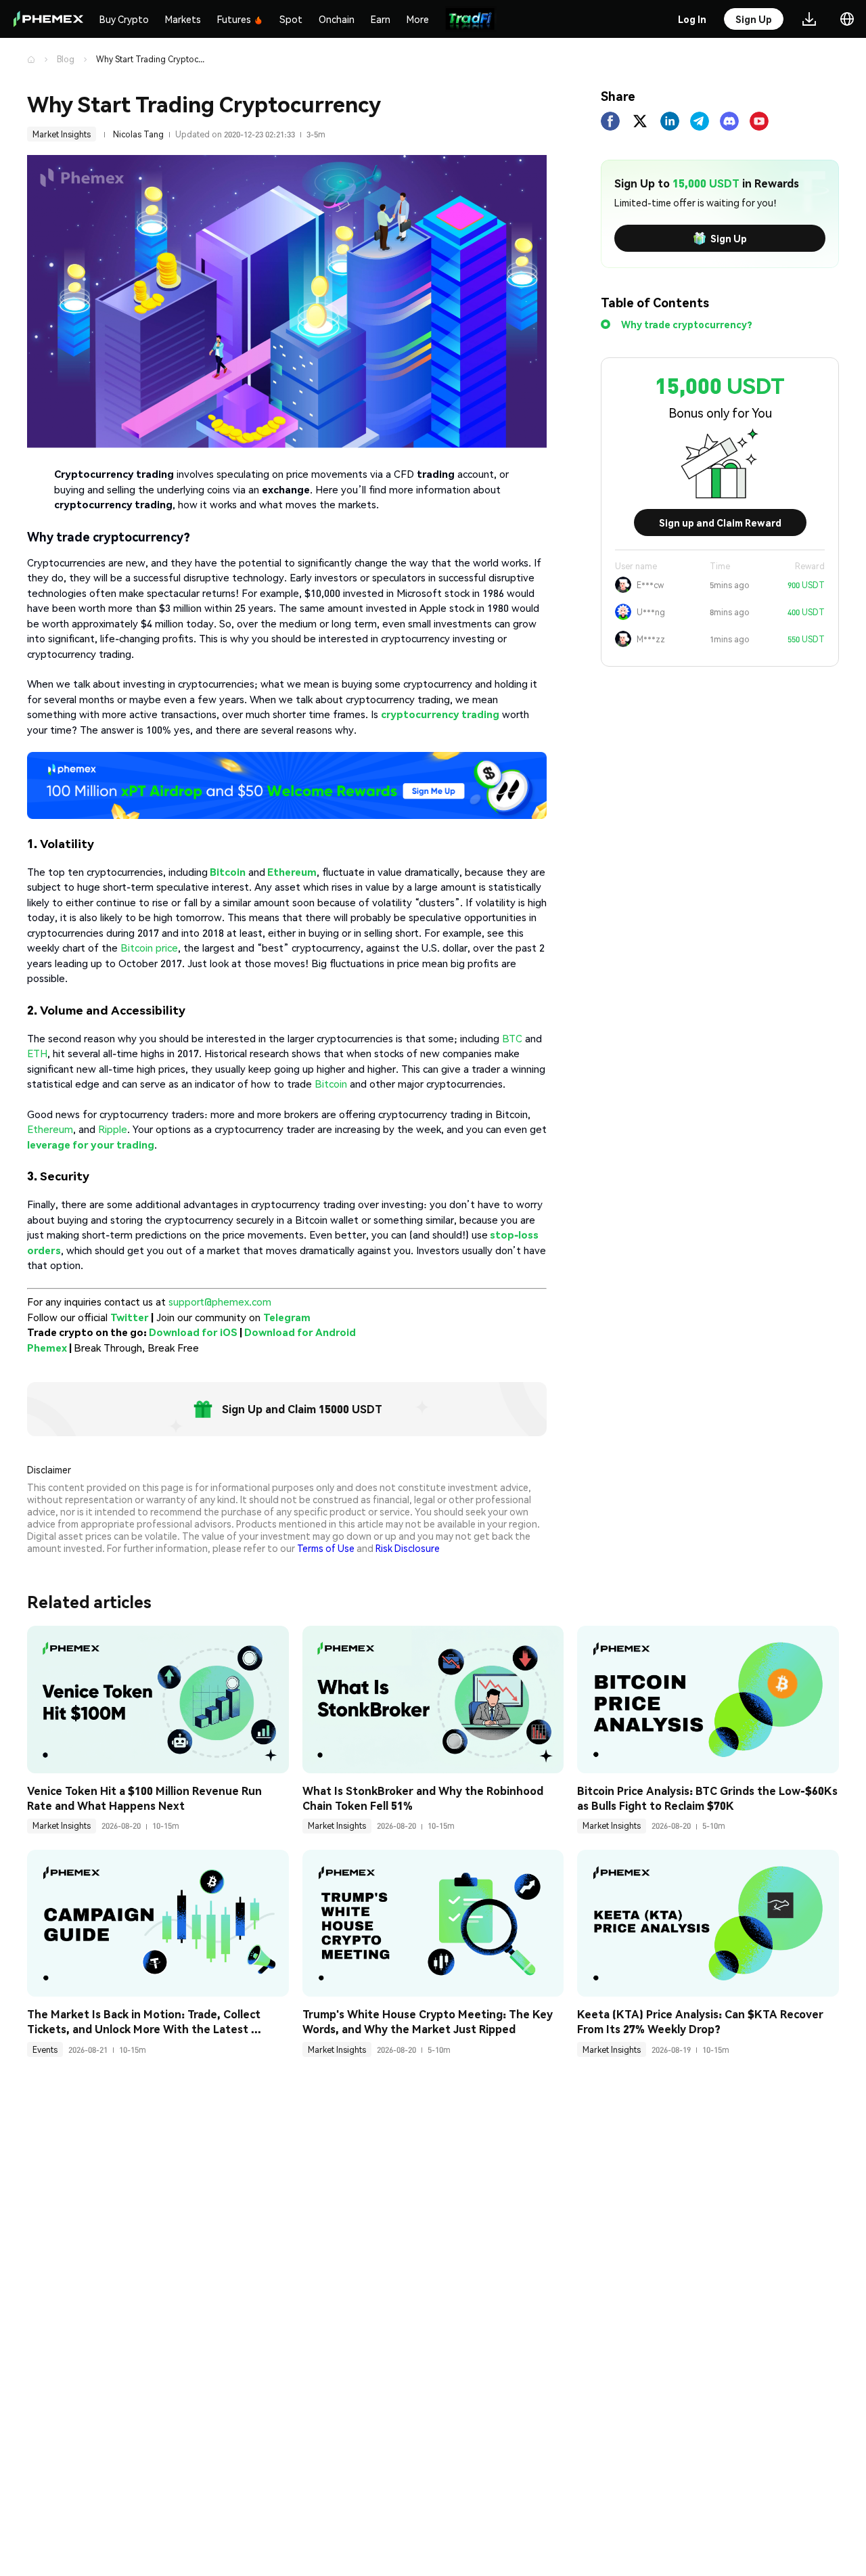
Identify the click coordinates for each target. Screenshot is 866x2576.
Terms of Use (326, 1548)
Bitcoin (331, 1084)
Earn (381, 19)
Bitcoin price (149, 948)
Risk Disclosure (408, 1548)
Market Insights (62, 134)
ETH (37, 1053)
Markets (183, 19)
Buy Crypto (124, 19)
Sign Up (729, 238)
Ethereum (50, 1129)
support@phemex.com (220, 1302)
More (418, 19)
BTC (512, 1038)
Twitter (130, 1317)
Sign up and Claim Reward (720, 523)
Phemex (47, 1348)
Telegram (287, 1317)
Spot (291, 19)
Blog (66, 59)
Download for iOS (193, 1332)
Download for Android (300, 1332)
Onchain (337, 19)
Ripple (113, 1129)
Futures (234, 19)
